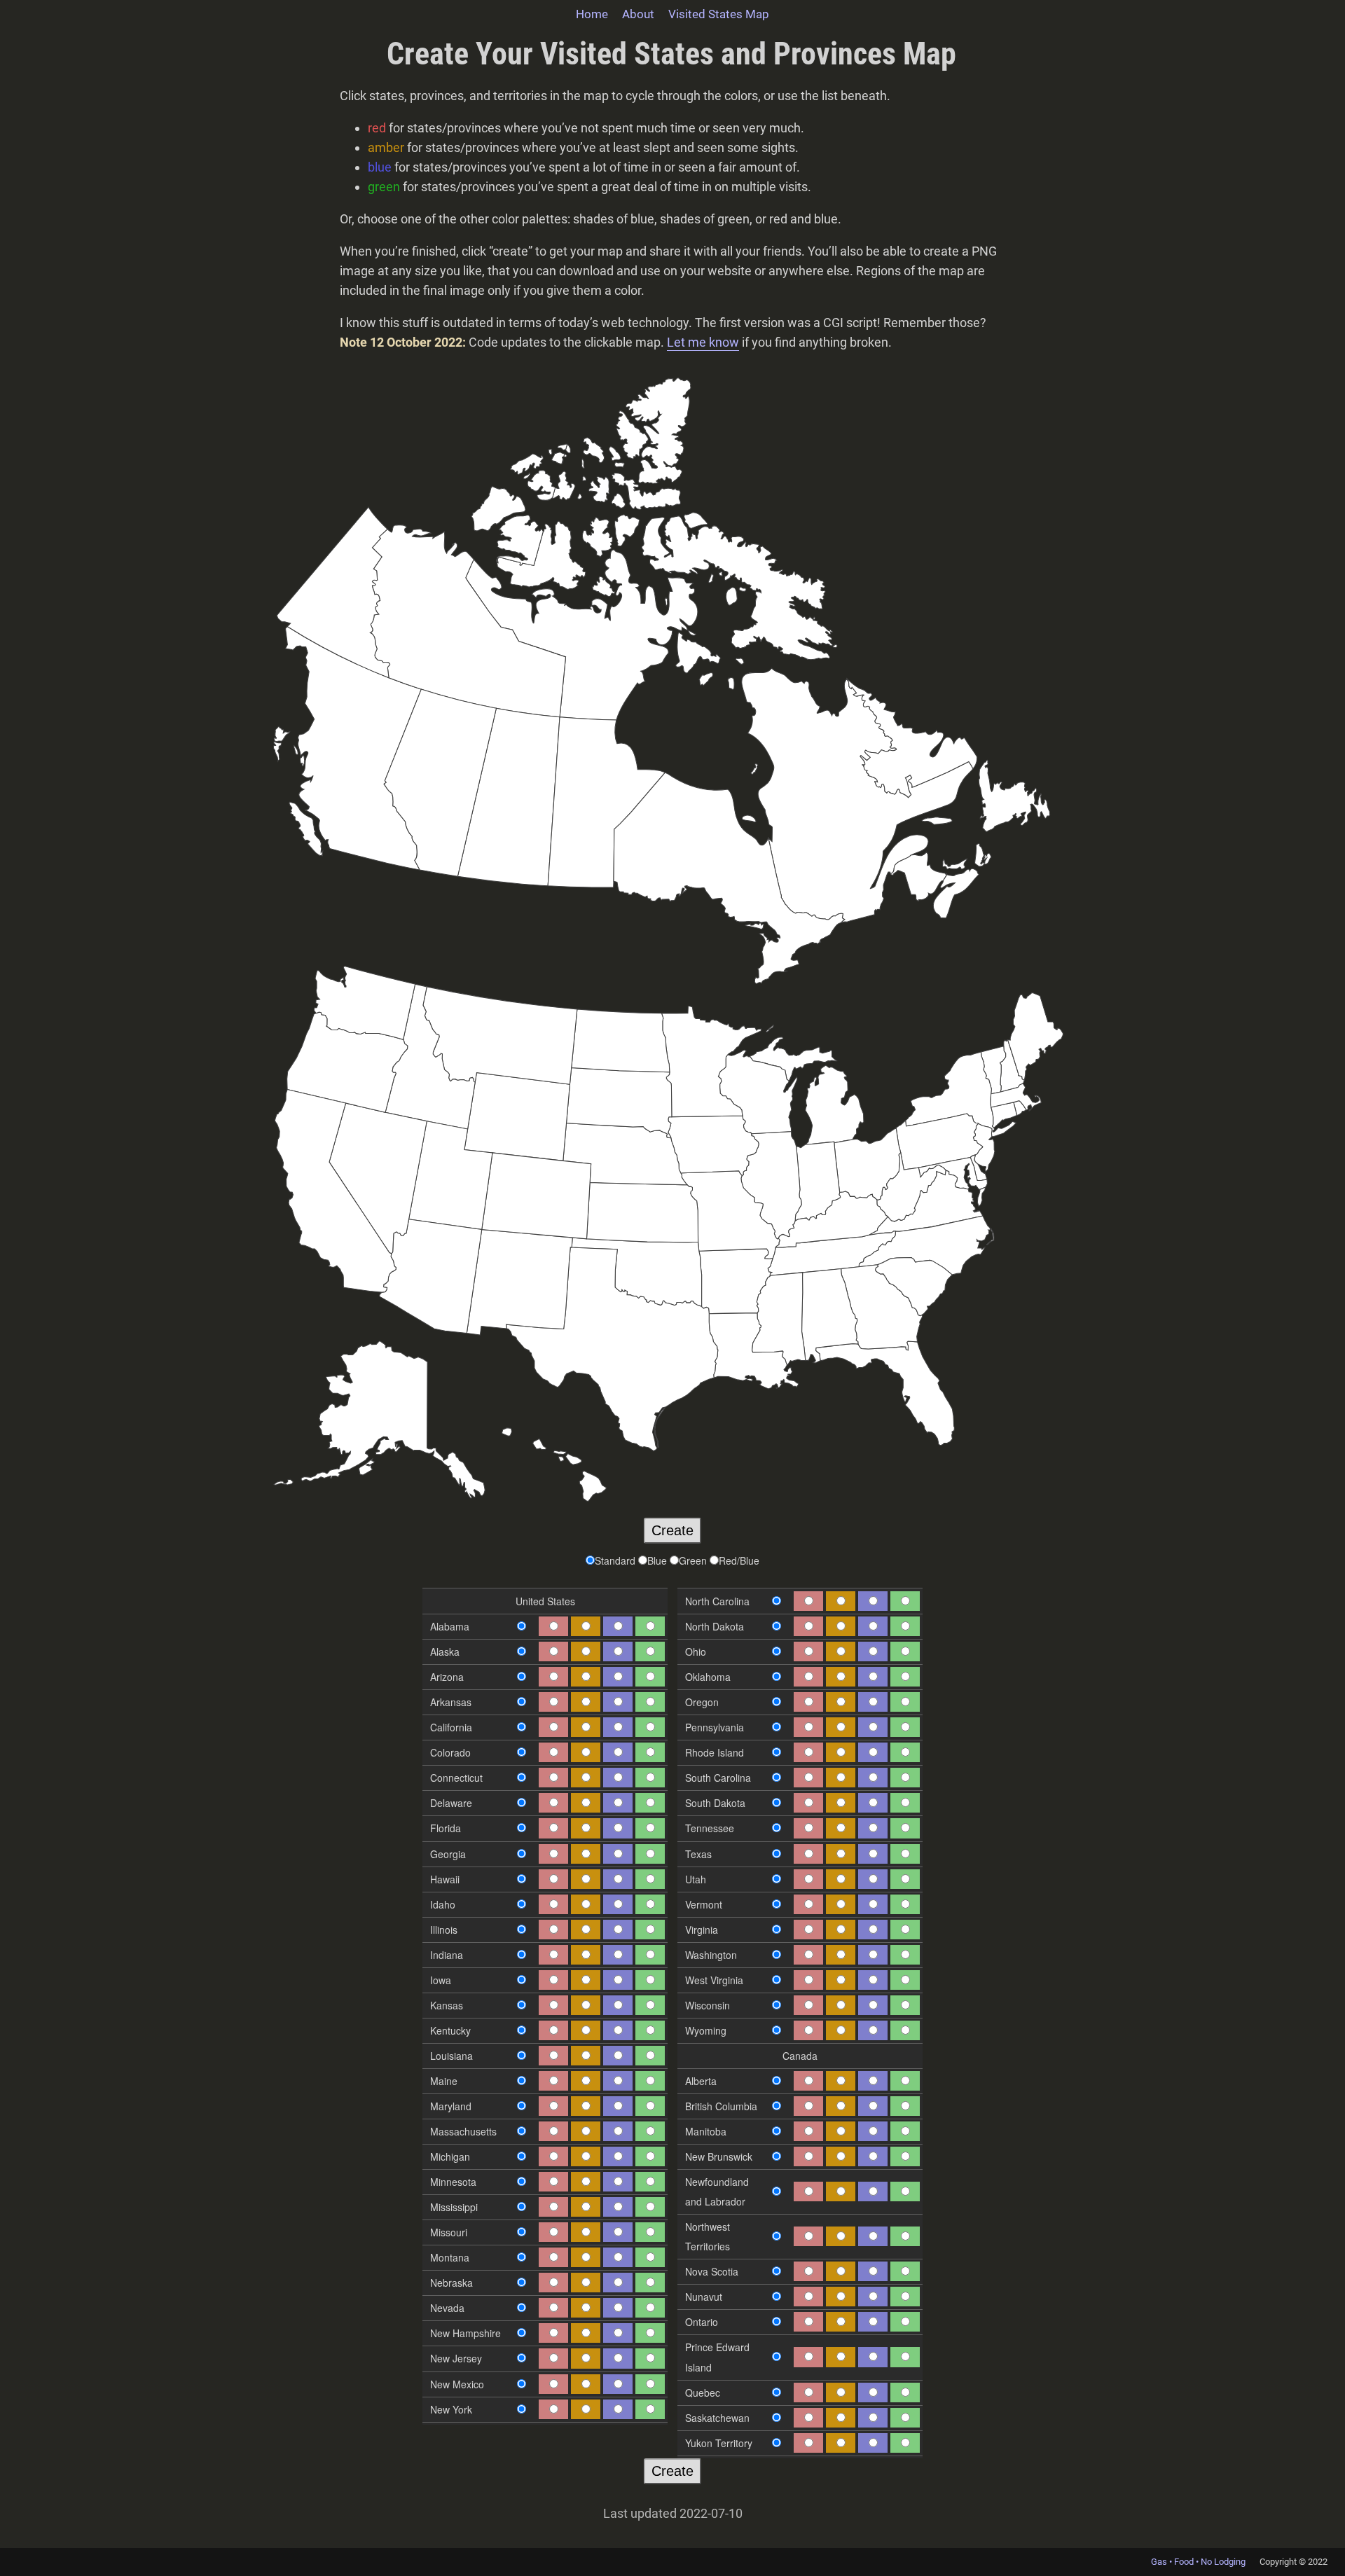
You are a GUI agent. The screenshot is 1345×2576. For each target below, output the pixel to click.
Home (592, 14)
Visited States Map (719, 14)
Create (672, 1530)
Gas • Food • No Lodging (1198, 2562)
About (638, 14)
